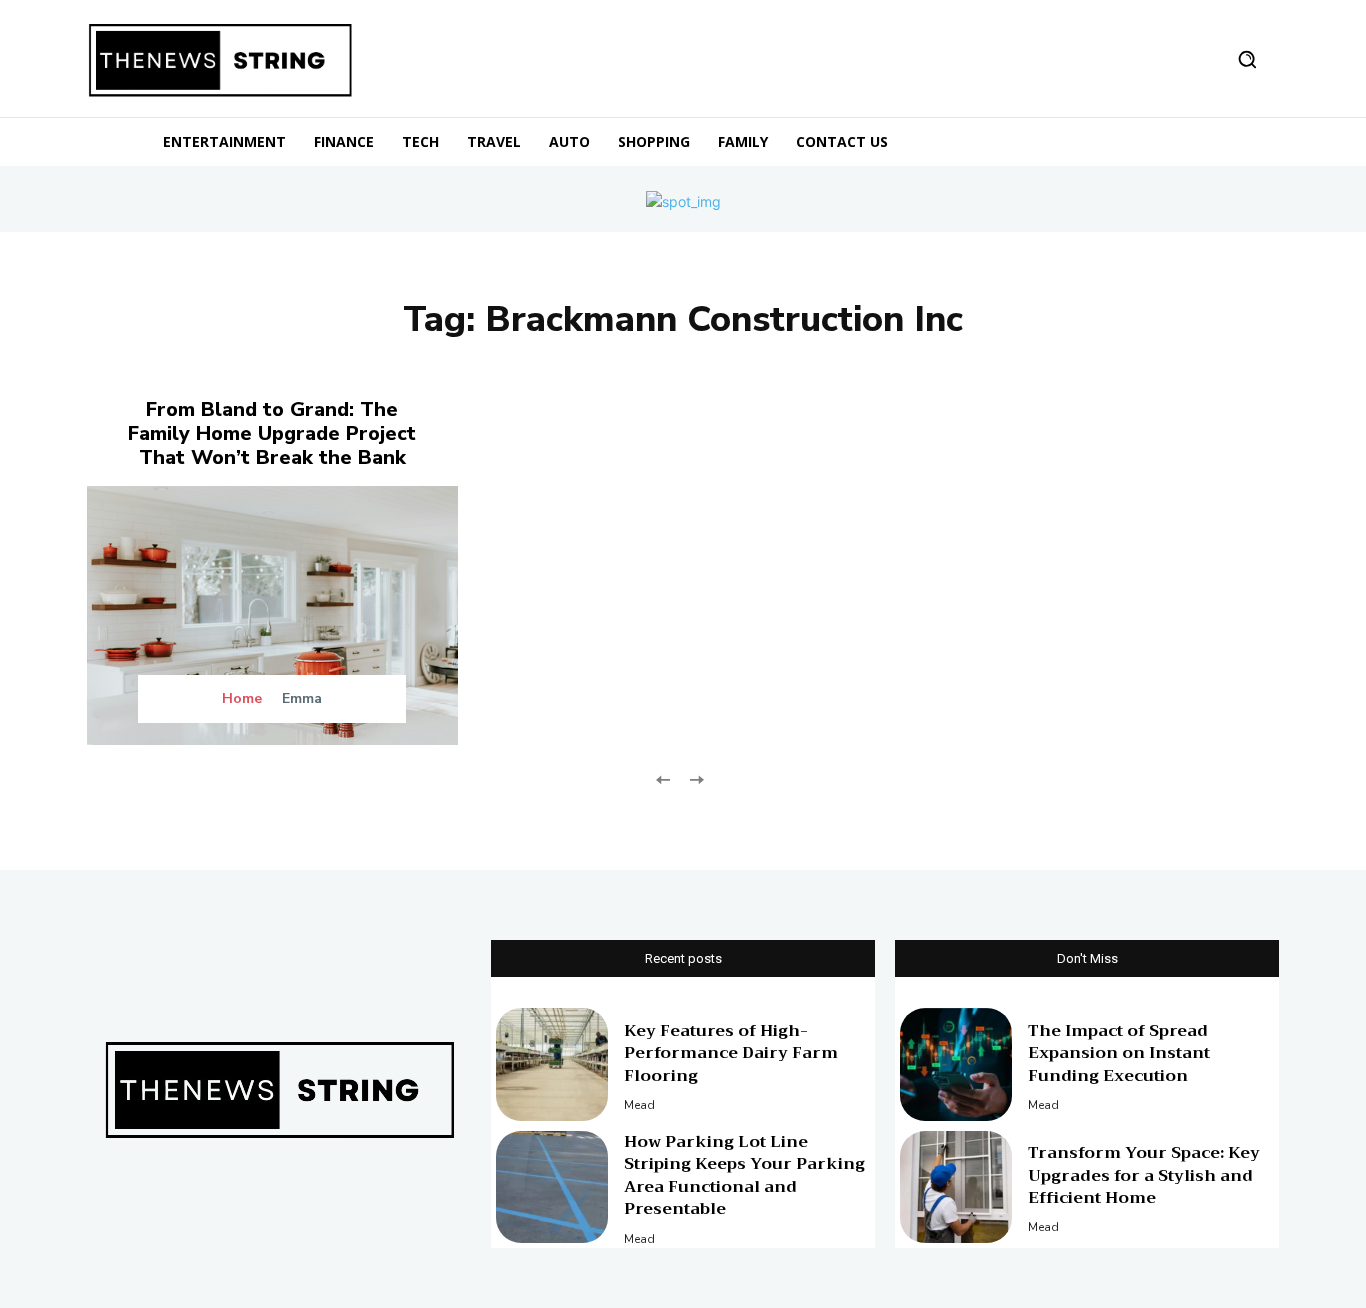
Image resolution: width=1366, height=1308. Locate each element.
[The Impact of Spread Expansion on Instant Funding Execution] (956, 1064)
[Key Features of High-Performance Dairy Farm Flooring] (552, 1064)
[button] (1247, 59)
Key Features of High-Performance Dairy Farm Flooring (731, 1053)
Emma (302, 698)
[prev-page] (663, 777)
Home (242, 699)
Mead (639, 1105)
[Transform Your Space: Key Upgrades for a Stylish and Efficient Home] (956, 1187)
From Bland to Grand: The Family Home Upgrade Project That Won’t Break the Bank (272, 433)
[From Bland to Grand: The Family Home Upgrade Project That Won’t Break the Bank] (272, 615)
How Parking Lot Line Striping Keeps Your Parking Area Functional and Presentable (744, 1175)
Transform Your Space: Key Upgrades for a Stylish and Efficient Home (1144, 1175)
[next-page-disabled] (695, 777)
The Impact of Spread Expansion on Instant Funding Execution (1119, 1053)
